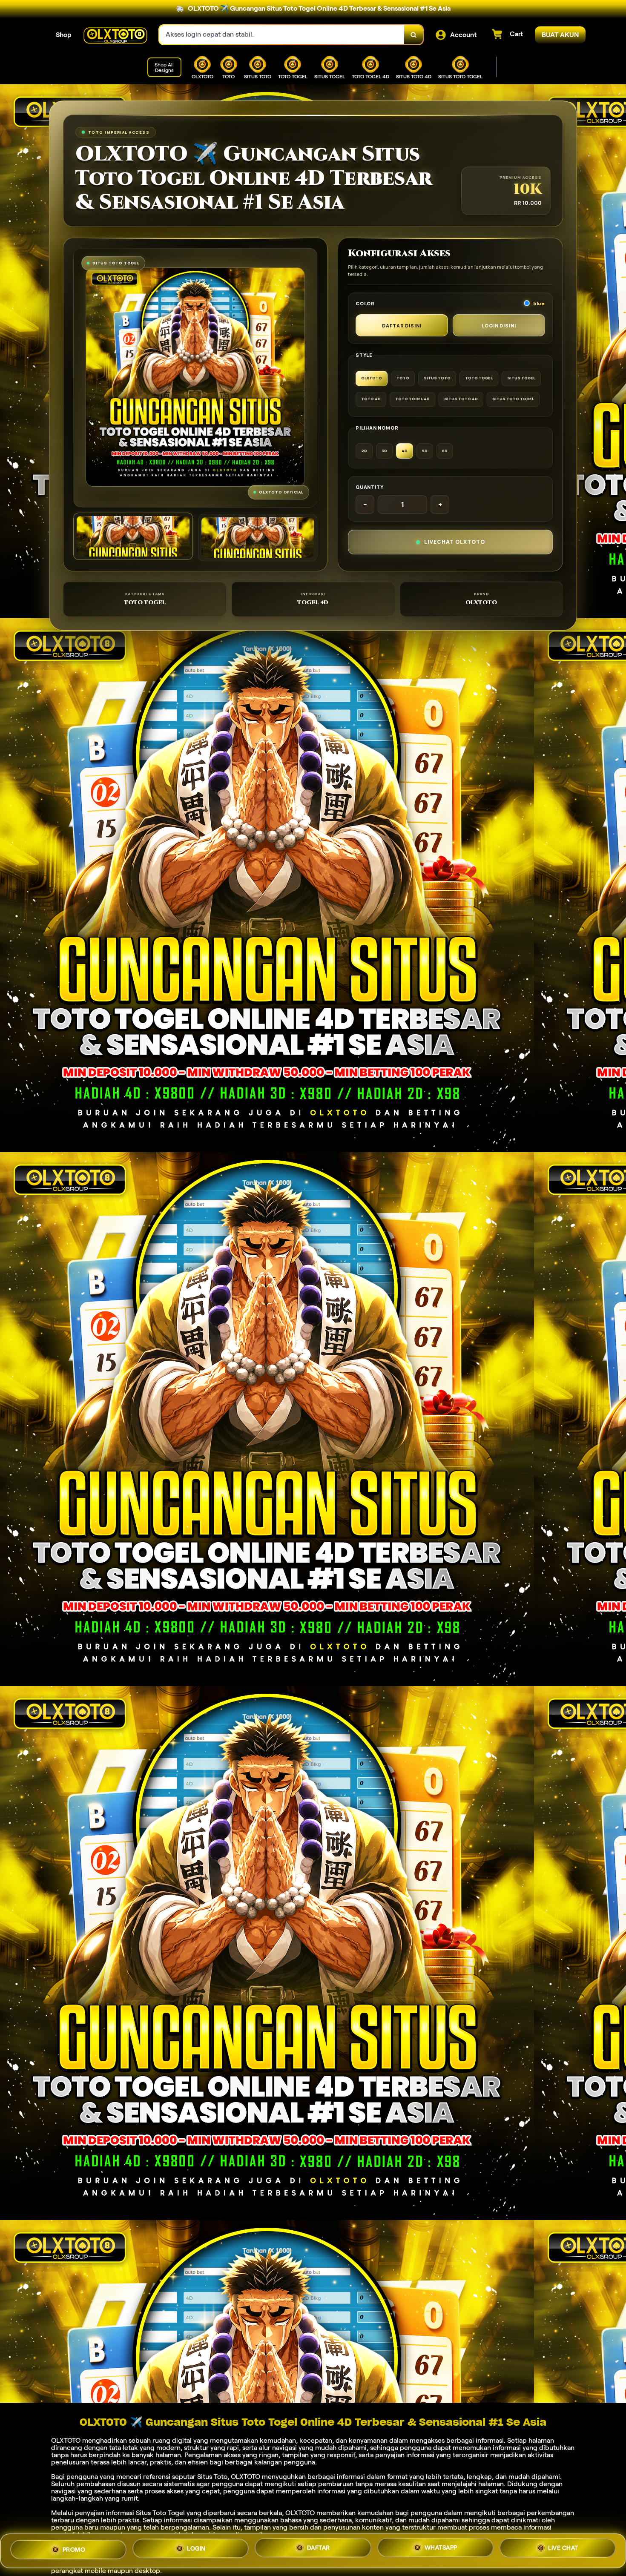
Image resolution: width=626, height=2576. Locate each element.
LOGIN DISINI (499, 326)
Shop (64, 35)
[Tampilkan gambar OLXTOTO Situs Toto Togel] (258, 538)
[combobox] (282, 35)
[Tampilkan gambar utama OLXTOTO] (133, 536)
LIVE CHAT (563, 2547)
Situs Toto (212, 2477)
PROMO (74, 2550)
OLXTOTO (66, 2440)
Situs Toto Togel (160, 2513)
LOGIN (196, 2550)
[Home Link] (115, 35)
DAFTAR (319, 2549)
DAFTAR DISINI (402, 326)
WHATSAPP (441, 2548)
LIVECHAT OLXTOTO (455, 542)
